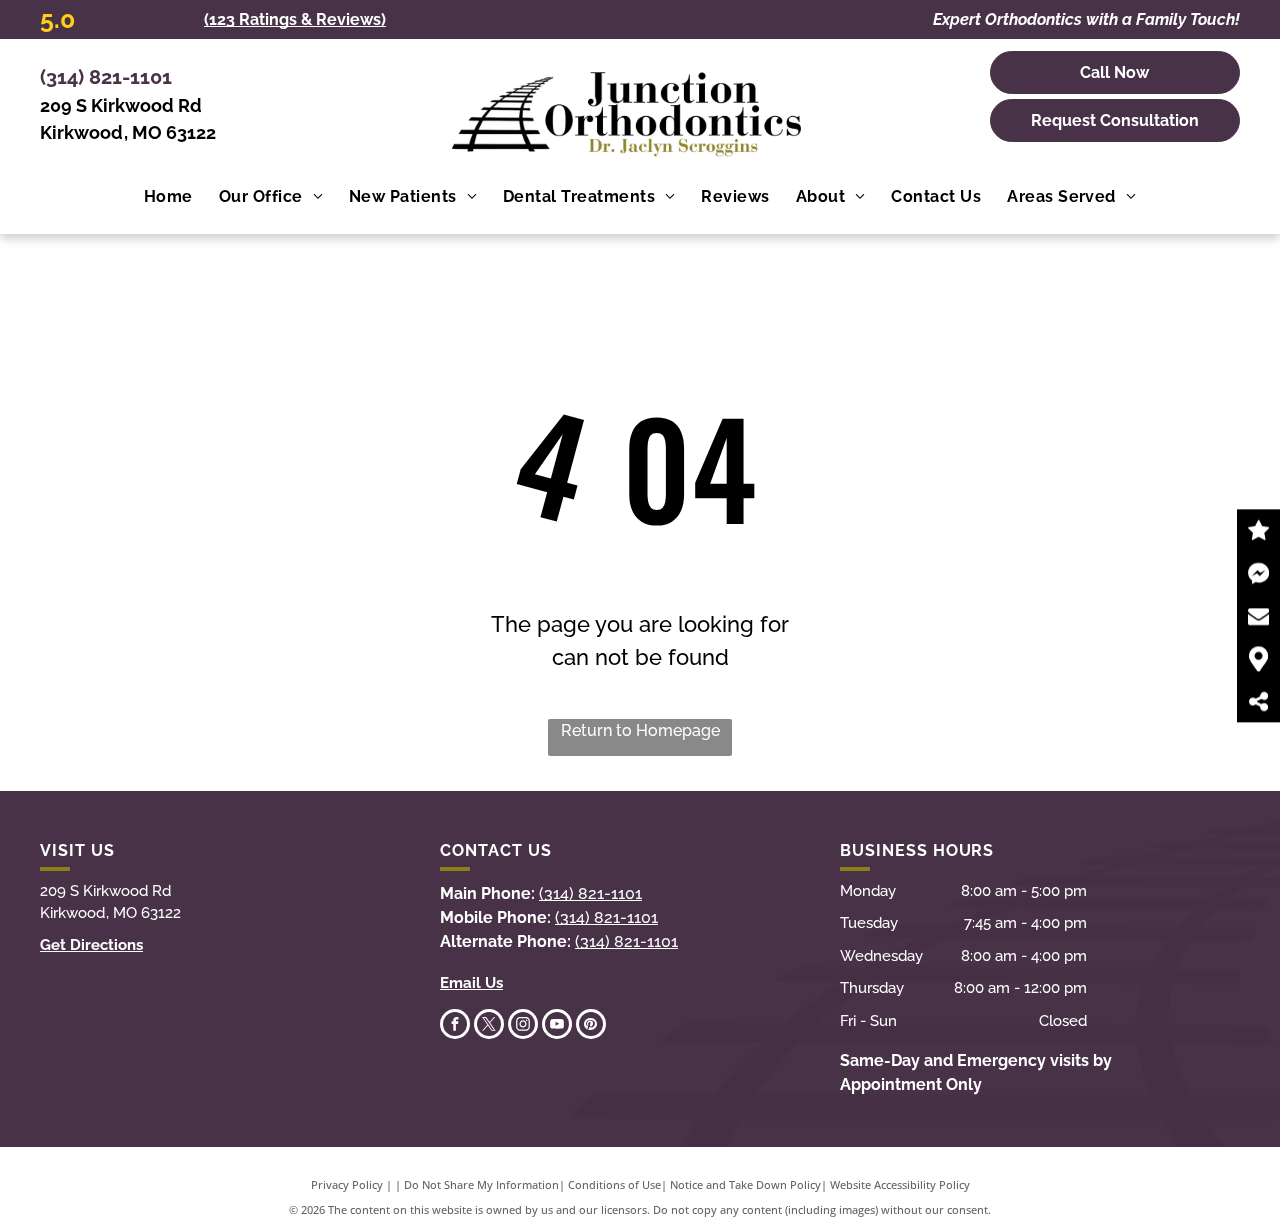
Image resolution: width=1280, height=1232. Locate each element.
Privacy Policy (347, 1184)
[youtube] (557, 1026)
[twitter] (489, 1026)
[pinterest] (591, 1026)
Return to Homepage (640, 730)
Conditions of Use (614, 1184)
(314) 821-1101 (106, 77)
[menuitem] (168, 197)
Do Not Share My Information (481, 1184)
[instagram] (523, 1026)
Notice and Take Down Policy (745, 1184)
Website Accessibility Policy (900, 1184)
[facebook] (455, 1026)
